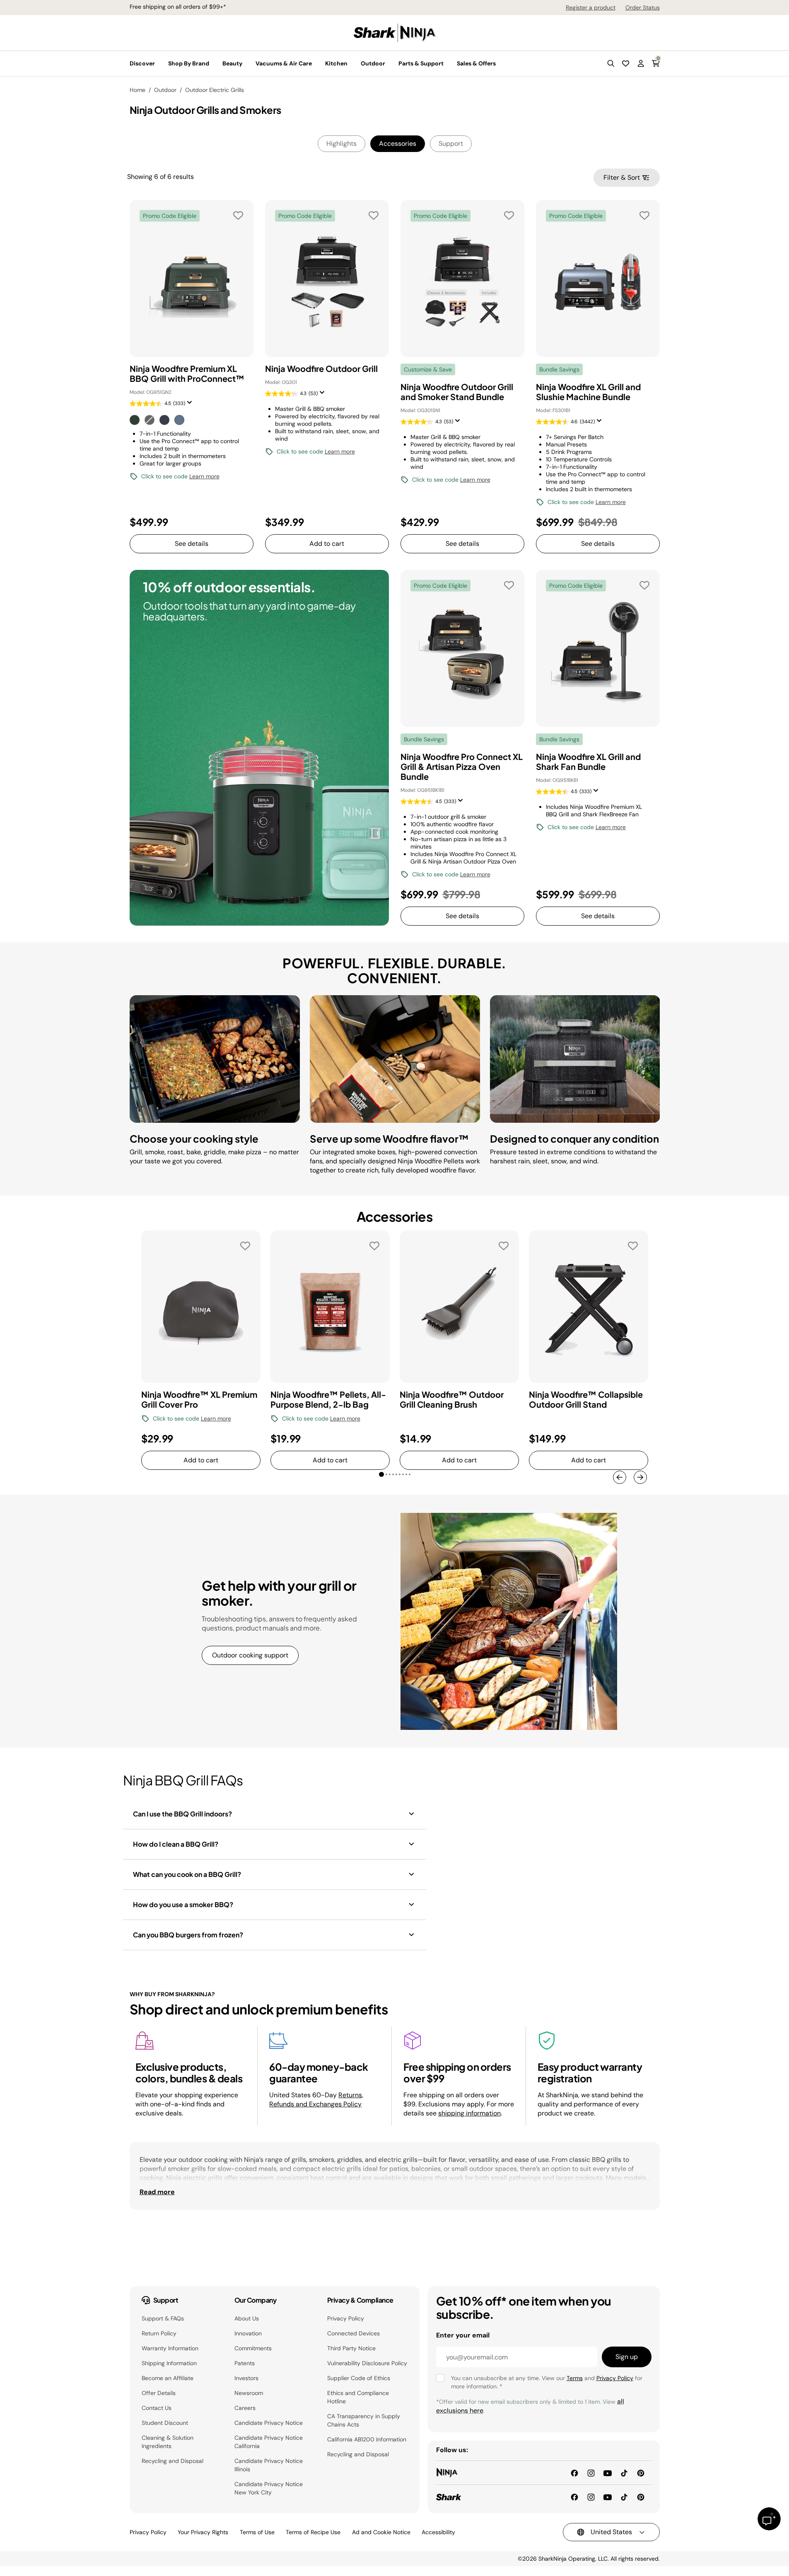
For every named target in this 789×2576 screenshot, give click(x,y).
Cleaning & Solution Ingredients (168, 2442)
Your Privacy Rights (203, 2532)
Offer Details (159, 2393)
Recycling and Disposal (173, 2461)
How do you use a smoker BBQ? (183, 1904)
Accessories (398, 144)
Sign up (627, 2357)
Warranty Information (170, 2348)
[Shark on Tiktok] (624, 2496)
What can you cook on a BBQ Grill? (187, 1874)
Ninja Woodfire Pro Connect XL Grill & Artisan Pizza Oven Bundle (462, 767)
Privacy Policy (346, 2318)
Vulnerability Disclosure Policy (367, 2363)
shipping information (469, 2113)
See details (192, 544)
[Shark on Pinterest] (641, 2496)
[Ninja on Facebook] (574, 2472)
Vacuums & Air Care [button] (284, 63)
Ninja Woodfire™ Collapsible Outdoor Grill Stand (586, 1399)
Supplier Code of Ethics (359, 2378)
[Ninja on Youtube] (608, 2472)
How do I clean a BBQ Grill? (176, 1844)
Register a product (591, 7)
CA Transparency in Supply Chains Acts (364, 2420)
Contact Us (157, 2408)
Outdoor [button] (373, 63)
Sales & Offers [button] (476, 63)
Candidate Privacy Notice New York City (269, 2488)
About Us (247, 2318)
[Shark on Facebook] (574, 2496)
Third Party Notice (351, 2348)
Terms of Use (257, 2532)
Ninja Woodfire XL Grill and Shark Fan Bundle (588, 762)
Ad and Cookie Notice (381, 2532)
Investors (246, 2378)
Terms (575, 2378)
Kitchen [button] (336, 63)
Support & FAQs (163, 2318)
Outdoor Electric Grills (215, 90)
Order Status (643, 7)
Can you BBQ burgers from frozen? (188, 1935)
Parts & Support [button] (421, 63)
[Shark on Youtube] (608, 2496)
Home (138, 90)
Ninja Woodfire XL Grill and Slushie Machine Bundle (588, 392)
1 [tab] (383, 1476)
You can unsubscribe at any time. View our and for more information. (547, 2382)
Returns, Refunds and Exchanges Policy (316, 2100)
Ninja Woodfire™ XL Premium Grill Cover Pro (199, 1399)
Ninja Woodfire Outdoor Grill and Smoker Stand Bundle (457, 392)
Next (640, 1477)
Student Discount (165, 2423)
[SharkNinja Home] (395, 32)
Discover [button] (142, 63)
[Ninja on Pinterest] (641, 2472)
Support (451, 144)
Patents (245, 2363)
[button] (611, 63)
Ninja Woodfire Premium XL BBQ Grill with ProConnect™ (187, 374)
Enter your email (463, 2335)
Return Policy (159, 2333)
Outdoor (165, 90)
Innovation (248, 2333)
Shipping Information (169, 2363)
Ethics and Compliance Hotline (358, 2397)
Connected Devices (353, 2333)
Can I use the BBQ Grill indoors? (182, 1814)
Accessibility (438, 2532)
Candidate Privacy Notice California (269, 2442)
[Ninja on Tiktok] (624, 2472)
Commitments (253, 2348)
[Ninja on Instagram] (591, 2472)
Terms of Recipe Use (313, 2532)
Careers (245, 2408)
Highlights (341, 144)
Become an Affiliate (168, 2378)
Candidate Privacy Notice (269, 2423)
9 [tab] (413, 1478)
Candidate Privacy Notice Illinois (269, 2465)
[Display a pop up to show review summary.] (191, 405)
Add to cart (327, 544)
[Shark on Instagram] (591, 2496)
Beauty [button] (232, 63)
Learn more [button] (204, 476)
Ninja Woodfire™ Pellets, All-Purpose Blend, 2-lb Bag (328, 1399)
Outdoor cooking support (250, 1655)
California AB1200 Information (367, 2439)
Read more (157, 2192)
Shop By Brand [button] (189, 63)
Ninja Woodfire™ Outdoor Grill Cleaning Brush (452, 1399)
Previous (620, 1477)
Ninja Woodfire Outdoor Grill (321, 369)
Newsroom (249, 2393)
